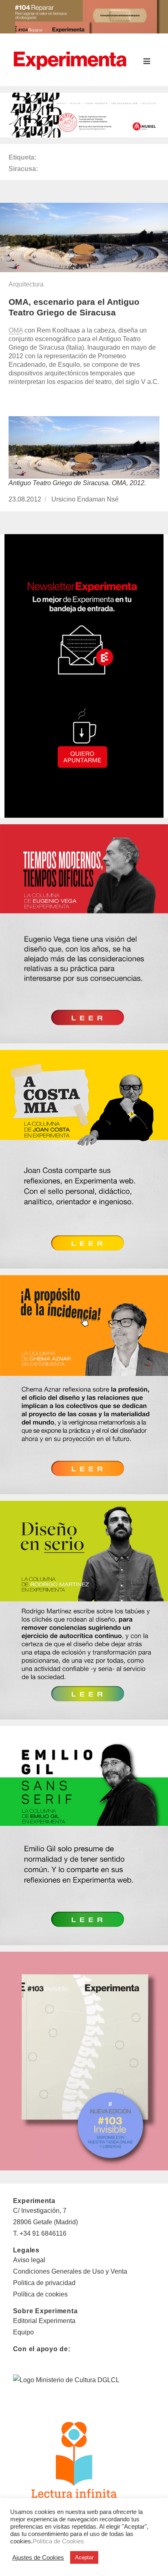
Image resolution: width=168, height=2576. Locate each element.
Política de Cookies (58, 2541)
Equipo (23, 2332)
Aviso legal (29, 2260)
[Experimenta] (70, 60)
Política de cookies (40, 2294)
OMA (16, 330)
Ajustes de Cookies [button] (38, 2558)
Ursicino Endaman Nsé (85, 499)
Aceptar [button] (84, 2557)
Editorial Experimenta (44, 2321)
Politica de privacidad (44, 2283)
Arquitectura (26, 284)
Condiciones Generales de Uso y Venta (70, 2271)
